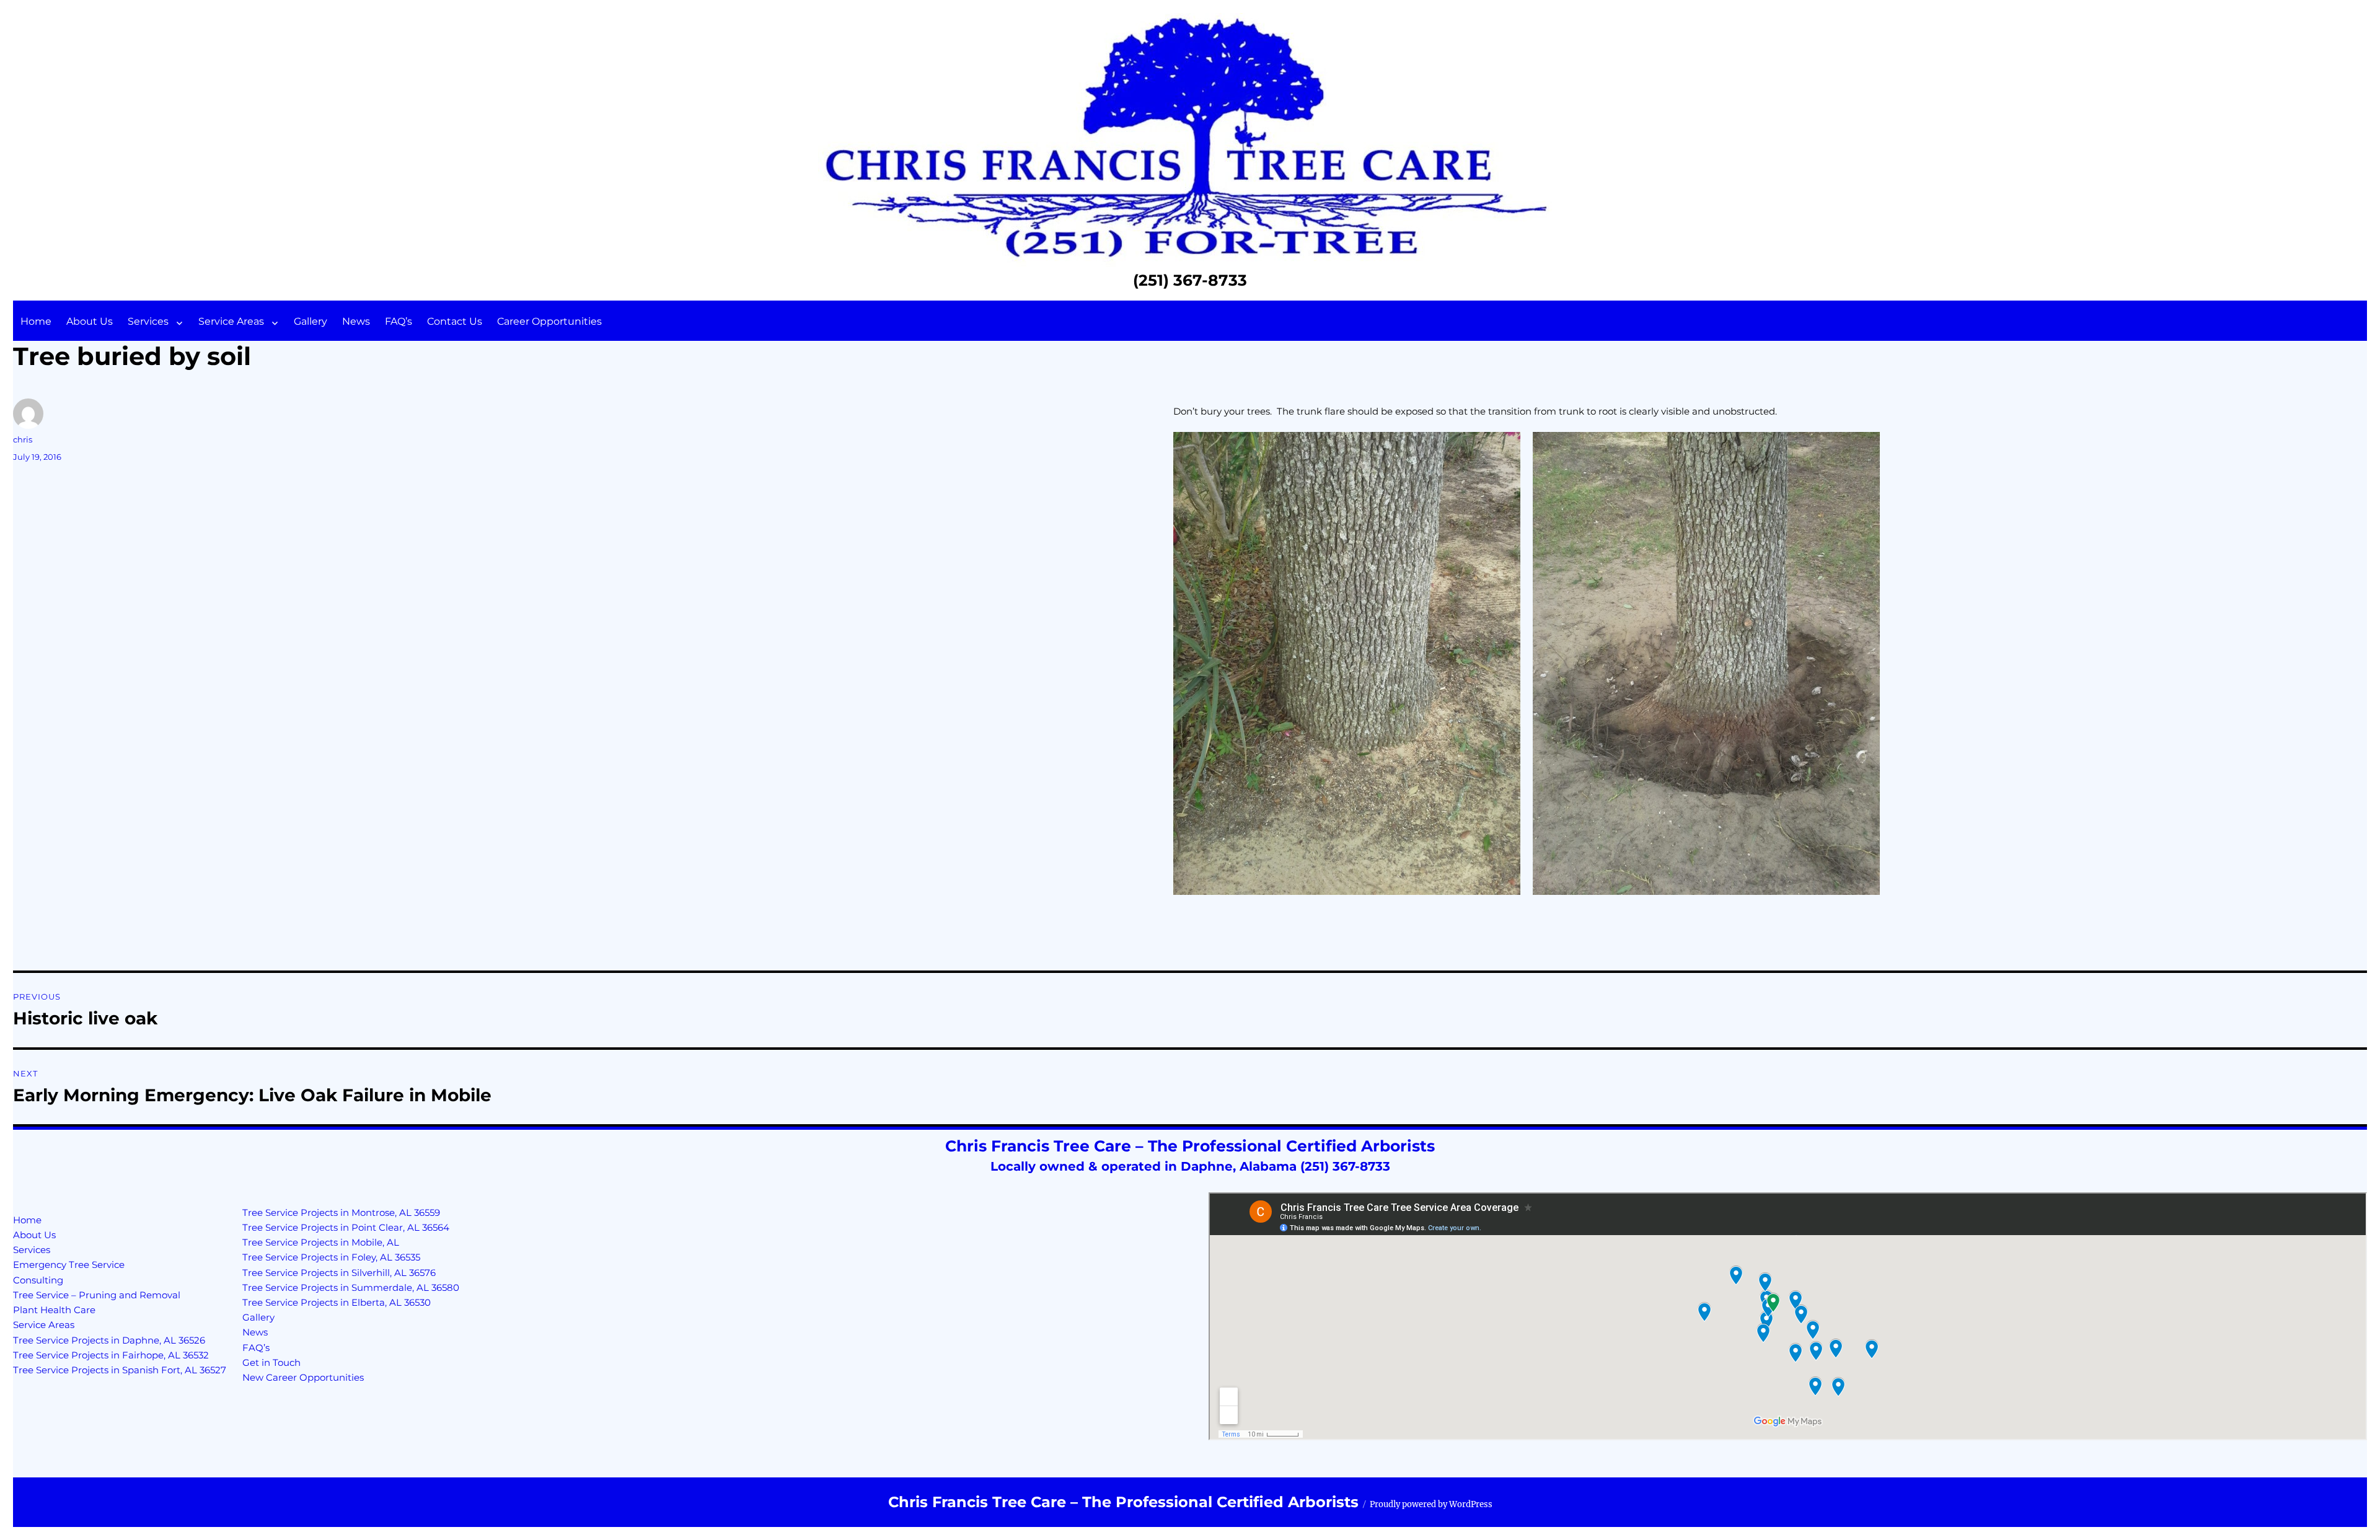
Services (148, 321)
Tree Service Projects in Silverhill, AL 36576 (339, 1273)
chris (23, 439)
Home (36, 321)
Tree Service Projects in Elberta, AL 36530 (337, 1302)
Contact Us (455, 321)
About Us (90, 321)
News (356, 321)
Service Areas (231, 321)
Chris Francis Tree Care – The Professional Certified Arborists (1123, 1502)
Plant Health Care (54, 1310)
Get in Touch (271, 1362)
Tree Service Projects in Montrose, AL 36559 (341, 1212)
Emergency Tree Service (69, 1265)
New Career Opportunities (303, 1377)
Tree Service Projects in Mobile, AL (321, 1242)
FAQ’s (399, 321)
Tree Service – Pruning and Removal (97, 1295)
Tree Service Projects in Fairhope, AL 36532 (111, 1355)
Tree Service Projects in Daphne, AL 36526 (109, 1340)
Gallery (311, 321)
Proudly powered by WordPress (1431, 1504)
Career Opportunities (549, 321)
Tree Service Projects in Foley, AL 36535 (331, 1257)
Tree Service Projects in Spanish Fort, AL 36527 (120, 1370)
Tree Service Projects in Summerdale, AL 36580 (351, 1287)
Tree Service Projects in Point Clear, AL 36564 (346, 1227)
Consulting (38, 1280)
